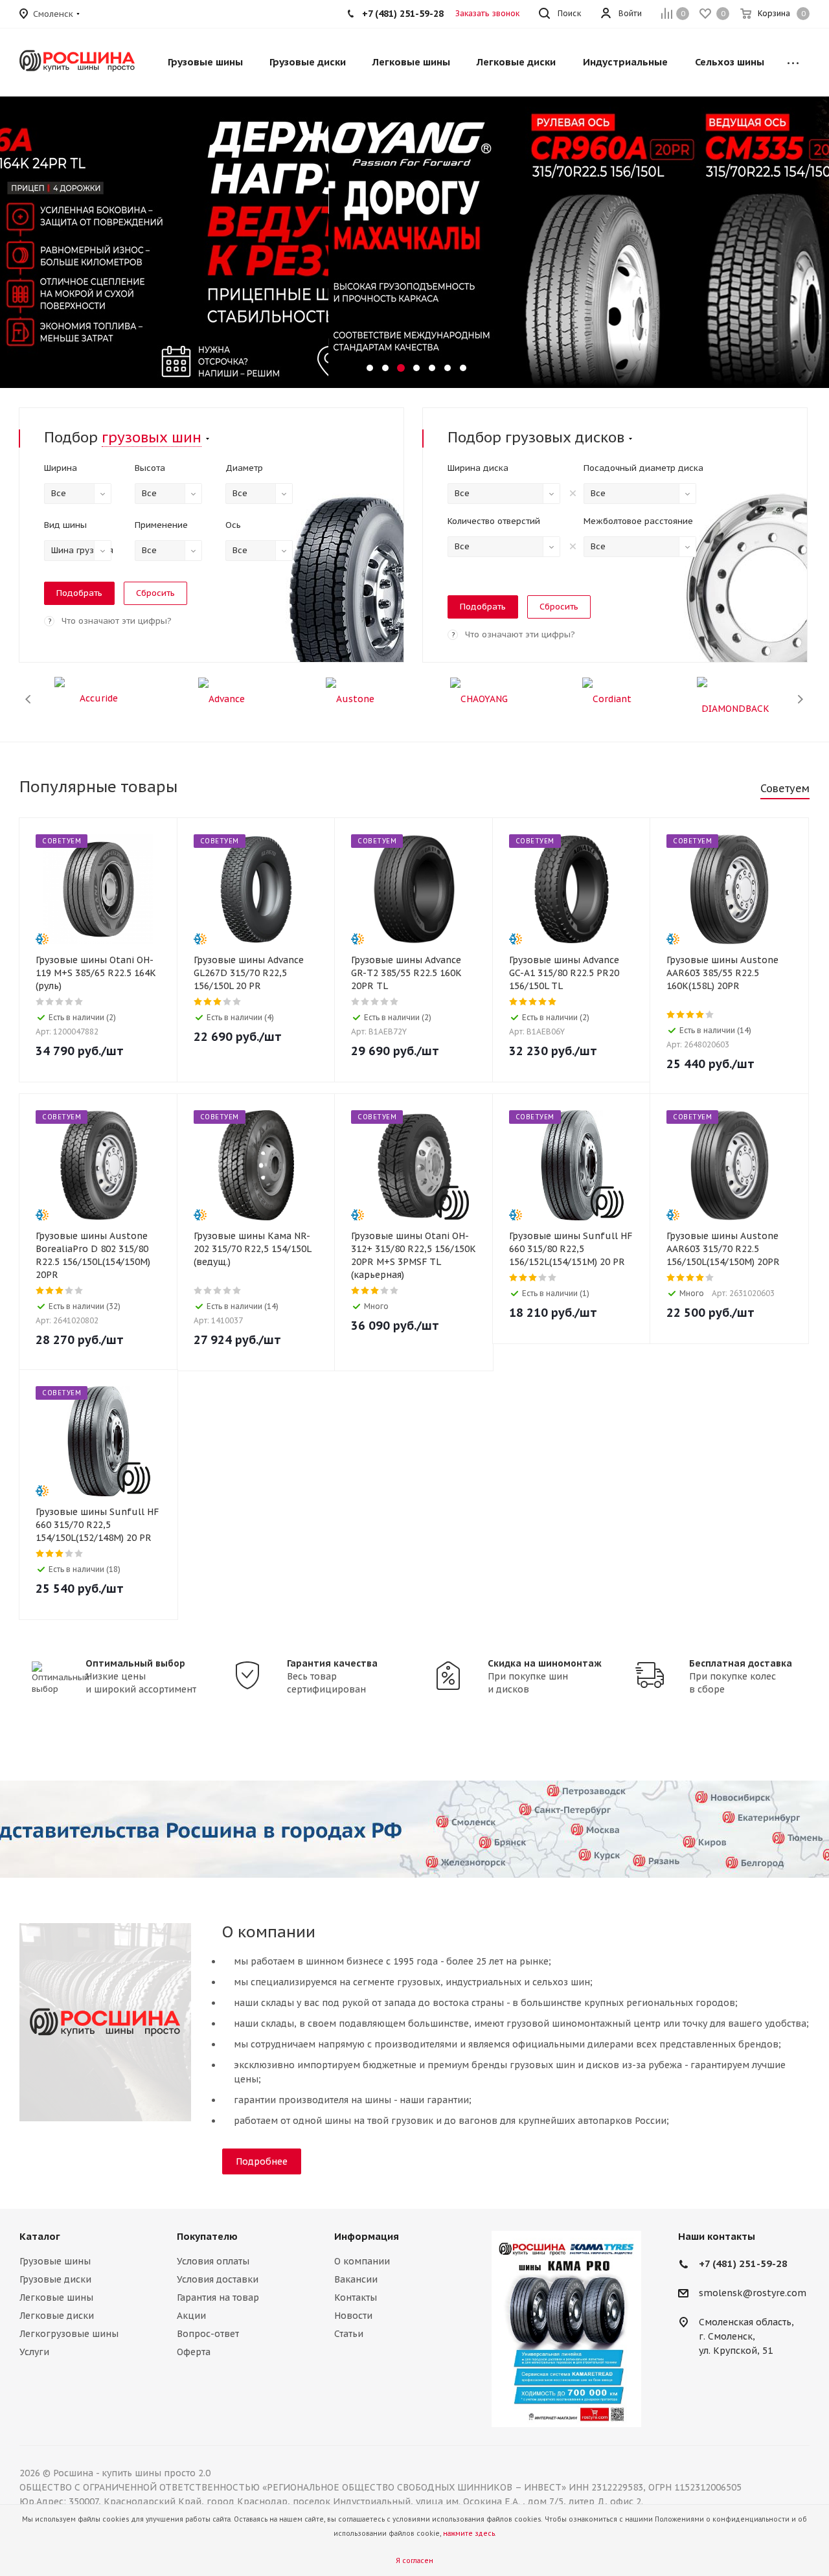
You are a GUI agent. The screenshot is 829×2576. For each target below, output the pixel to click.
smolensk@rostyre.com (753, 2294)
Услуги (34, 2352)
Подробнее (262, 2161)
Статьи (349, 2334)
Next (800, 699)
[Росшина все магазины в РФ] (414, 1829)
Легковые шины (56, 2297)
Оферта (194, 2352)
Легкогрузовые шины (69, 2334)
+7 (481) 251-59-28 (743, 2263)
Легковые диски (57, 2316)
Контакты (356, 2297)
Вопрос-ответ (208, 2334)
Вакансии (356, 2279)
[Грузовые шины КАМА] (566, 2329)
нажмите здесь (469, 2534)
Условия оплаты (213, 2261)
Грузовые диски (55, 2279)
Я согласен (414, 2561)
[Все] (793, 62)
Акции (191, 2316)
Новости (353, 2316)
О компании (362, 2261)
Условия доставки (218, 2279)
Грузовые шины (55, 2261)
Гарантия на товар (218, 2297)
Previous (29, 699)
